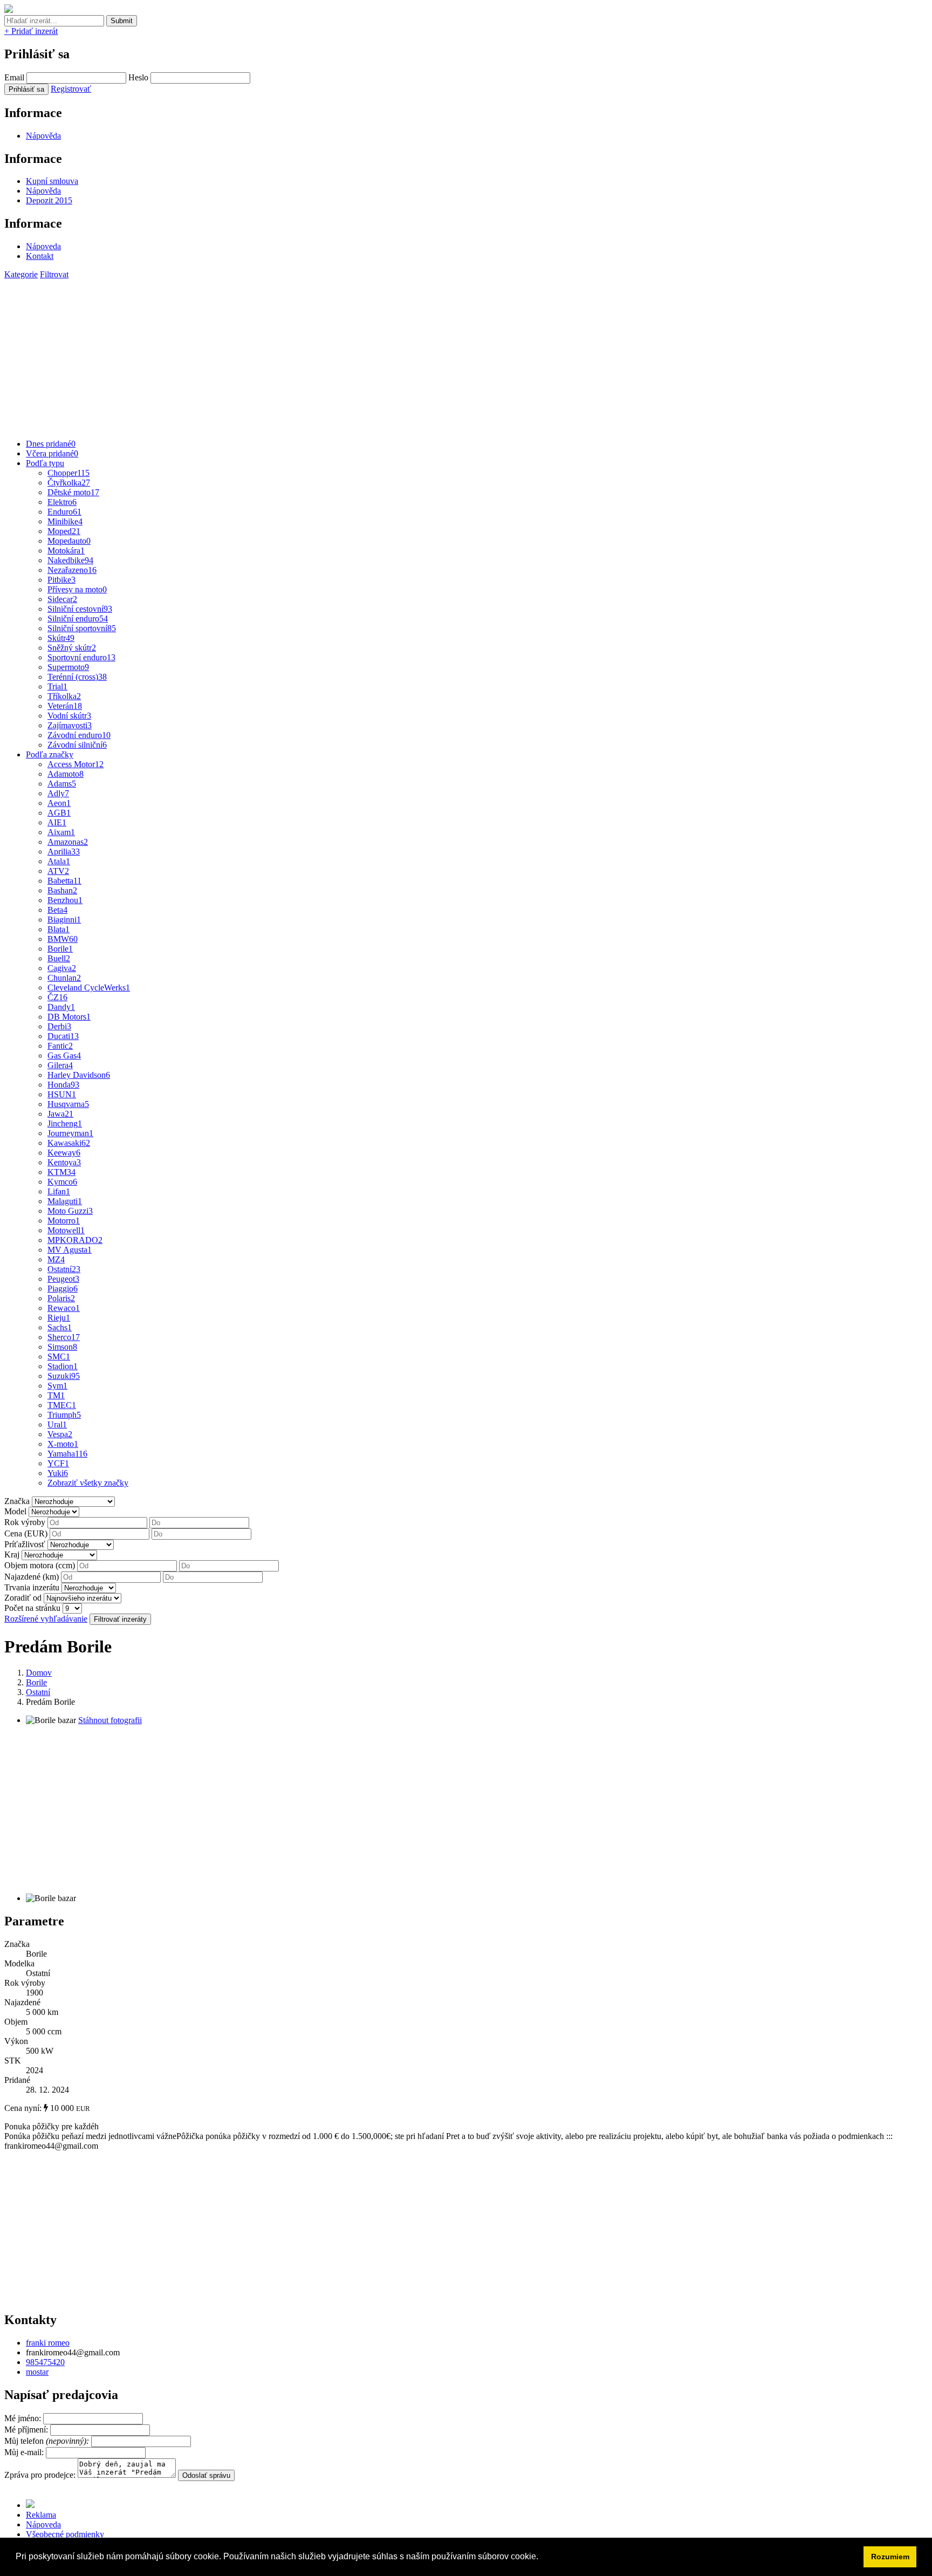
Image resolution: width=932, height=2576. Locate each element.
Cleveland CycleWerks (89, 988)
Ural (57, 1424)
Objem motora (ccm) (40, 1565)
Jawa (60, 1114)
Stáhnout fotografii (110, 1720)
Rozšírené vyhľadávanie (46, 1619)
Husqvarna (68, 1104)
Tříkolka (64, 696)
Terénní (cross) (77, 677)
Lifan (59, 1191)
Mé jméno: (24, 2418)
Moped (64, 531)
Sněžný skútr (72, 648)
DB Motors (69, 1017)
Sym (57, 1386)
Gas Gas (64, 1055)
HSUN (62, 1094)
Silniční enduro (78, 619)
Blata (59, 929)
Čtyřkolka (69, 483)
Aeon (59, 803)
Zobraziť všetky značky (88, 1483)
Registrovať (71, 89)
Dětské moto (73, 492)
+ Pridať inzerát (31, 31)
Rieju (59, 1318)
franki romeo (48, 2343)
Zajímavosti (70, 725)
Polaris (61, 1298)
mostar (37, 2372)
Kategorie (21, 274)
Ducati (63, 1036)
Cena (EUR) (26, 1533)
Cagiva (62, 968)
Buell (59, 958)
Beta (57, 910)
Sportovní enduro (81, 657)
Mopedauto (69, 541)
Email (14, 77)
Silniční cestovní (80, 609)
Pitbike (61, 580)
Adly (58, 793)
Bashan (62, 890)
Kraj (12, 1555)
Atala (59, 861)
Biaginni (64, 920)
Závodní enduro (79, 735)
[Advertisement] (328, 355)
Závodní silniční (77, 745)
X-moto (63, 1444)
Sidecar (62, 599)
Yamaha (67, 1454)
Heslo (138, 77)
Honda (63, 1085)
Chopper (68, 473)
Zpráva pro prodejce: (41, 2475)
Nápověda (43, 136)
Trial (57, 686)
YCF (58, 1463)
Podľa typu (45, 463)
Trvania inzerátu (32, 1587)
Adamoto (66, 774)
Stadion (63, 1366)
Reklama (41, 2515)
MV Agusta (70, 1250)
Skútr (61, 638)
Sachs (60, 1327)
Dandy (61, 1007)
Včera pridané (52, 453)
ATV (58, 871)
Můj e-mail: (24, 2452)
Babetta (64, 881)
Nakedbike (70, 560)
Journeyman (70, 1133)
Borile (60, 949)
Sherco (64, 1337)
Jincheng (65, 1123)
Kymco (62, 1182)
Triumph (64, 1415)
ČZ (57, 997)
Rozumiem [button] (890, 2557)
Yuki (58, 1473)
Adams (62, 784)
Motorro (64, 1221)
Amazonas (68, 842)
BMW (63, 939)
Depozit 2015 (49, 200)
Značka (17, 1501)
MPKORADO (75, 1240)
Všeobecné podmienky (65, 2534)
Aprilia (64, 852)
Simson (62, 1347)
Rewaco (64, 1308)
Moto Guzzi (70, 1211)
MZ (56, 1259)
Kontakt (40, 256)
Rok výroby (25, 1522)
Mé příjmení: (27, 2430)
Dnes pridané (51, 444)
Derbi (59, 1026)
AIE (57, 822)
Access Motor (76, 764)
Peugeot (63, 1279)
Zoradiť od (23, 1598)
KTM (61, 1172)
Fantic (60, 1046)
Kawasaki (69, 1143)
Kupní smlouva (52, 181)
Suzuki (64, 1376)
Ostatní (64, 1269)
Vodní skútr (69, 716)
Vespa (60, 1434)
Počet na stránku (32, 1608)
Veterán (65, 706)
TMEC (62, 1405)
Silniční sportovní (82, 628)
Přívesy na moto (77, 589)
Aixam (61, 832)
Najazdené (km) (32, 1577)
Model (15, 1511)
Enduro (64, 512)
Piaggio (63, 1289)
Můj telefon (48, 2441)
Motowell (66, 1230)
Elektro (62, 502)
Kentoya (64, 1162)
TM (56, 1395)
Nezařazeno (72, 570)
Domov (39, 1673)
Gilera (60, 1065)
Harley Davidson (79, 1075)
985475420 (45, 2362)
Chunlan (64, 978)
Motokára (66, 551)
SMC (59, 1357)
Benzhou (65, 900)
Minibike (65, 521)
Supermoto (68, 667)
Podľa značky (50, 754)
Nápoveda (43, 246)
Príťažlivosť (25, 1544)
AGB (59, 813)
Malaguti (65, 1201)
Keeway (64, 1153)
